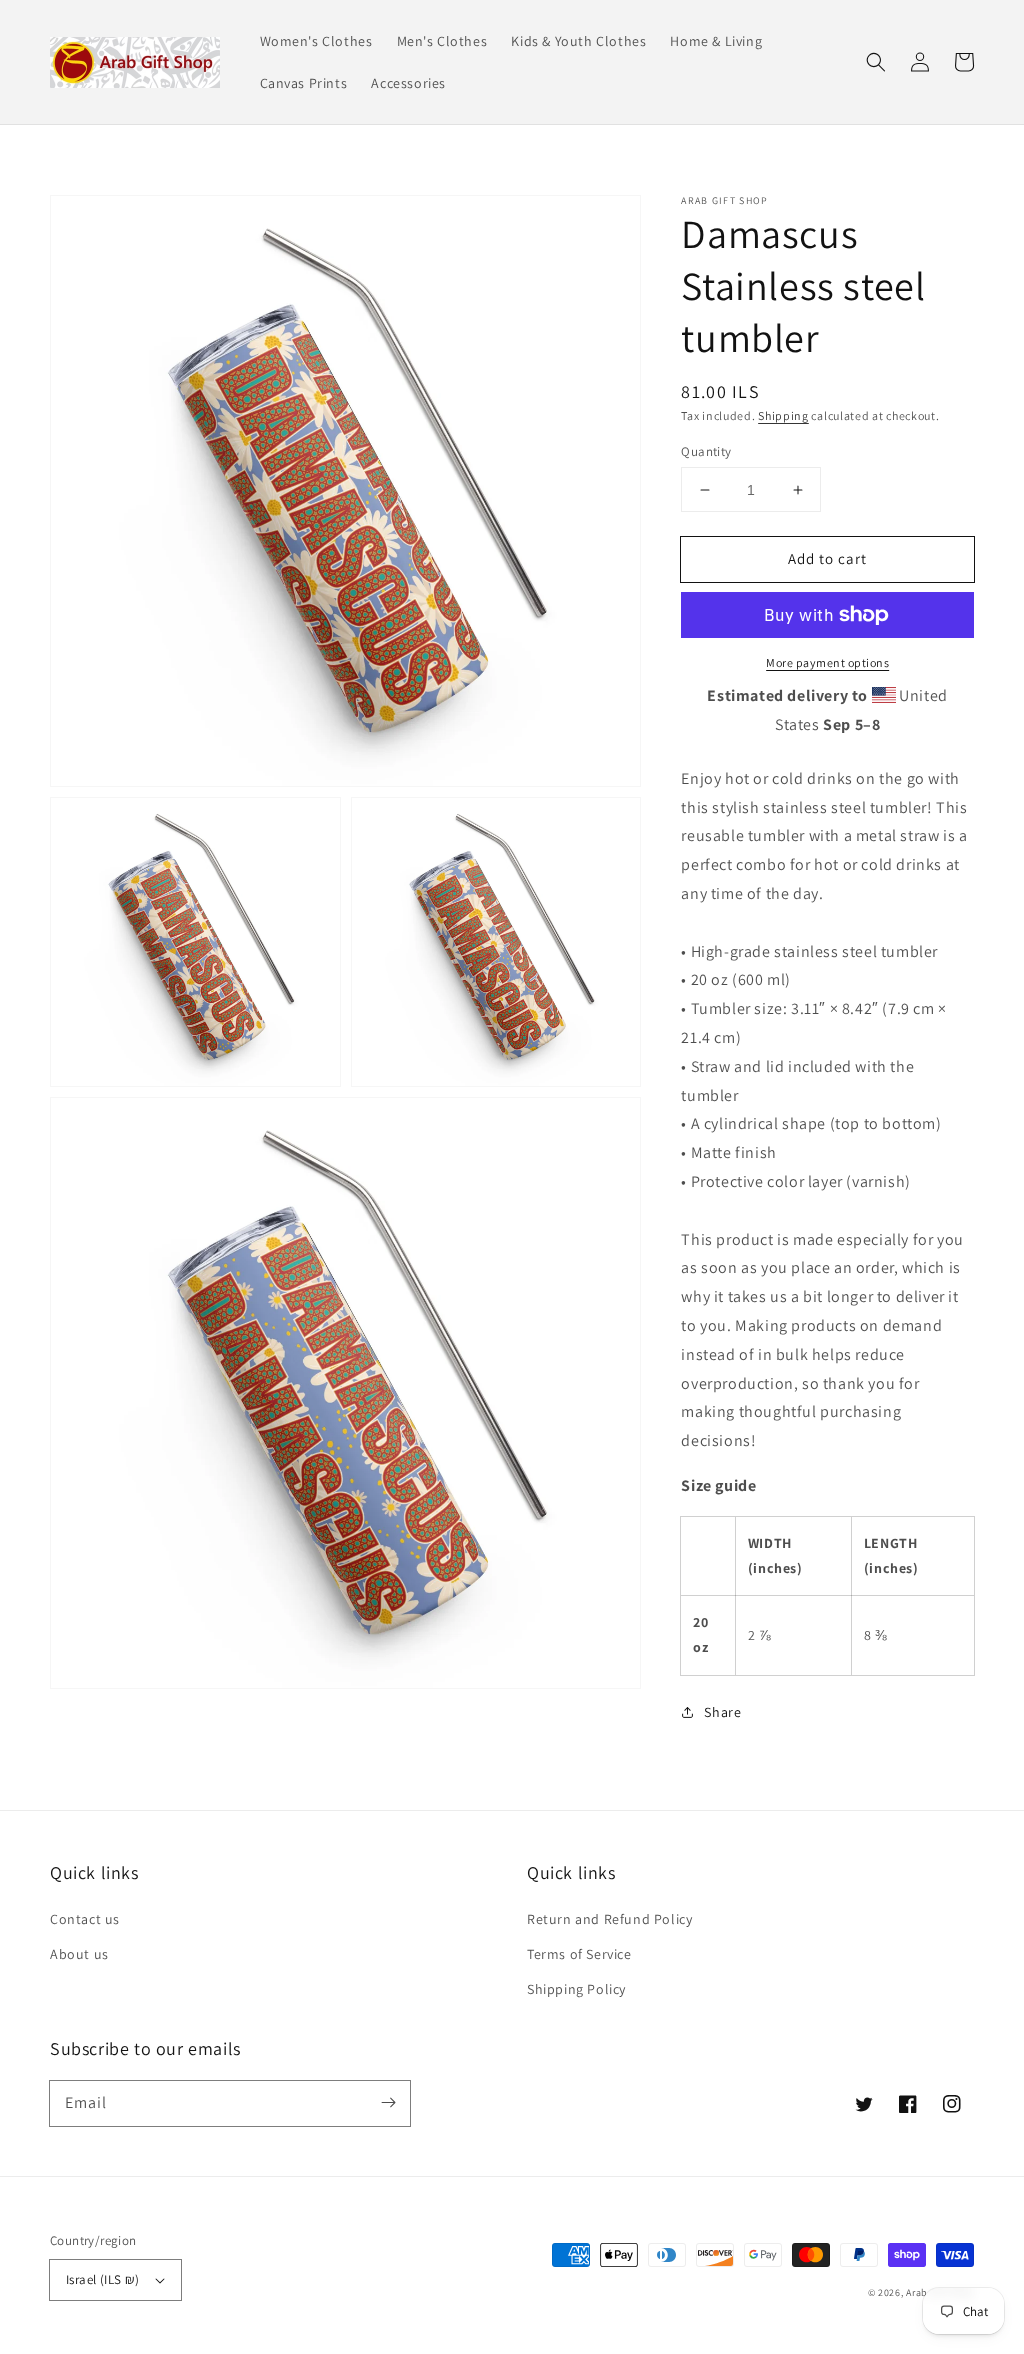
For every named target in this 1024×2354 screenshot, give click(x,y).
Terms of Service (579, 1954)
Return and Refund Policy (609, 1919)
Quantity (706, 451)
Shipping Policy (576, 1989)
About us (79, 1954)
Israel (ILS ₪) (103, 2279)
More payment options (827, 662)
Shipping (783, 415)
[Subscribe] (388, 2103)
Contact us (85, 1919)
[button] (876, 62)
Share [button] (722, 1712)
